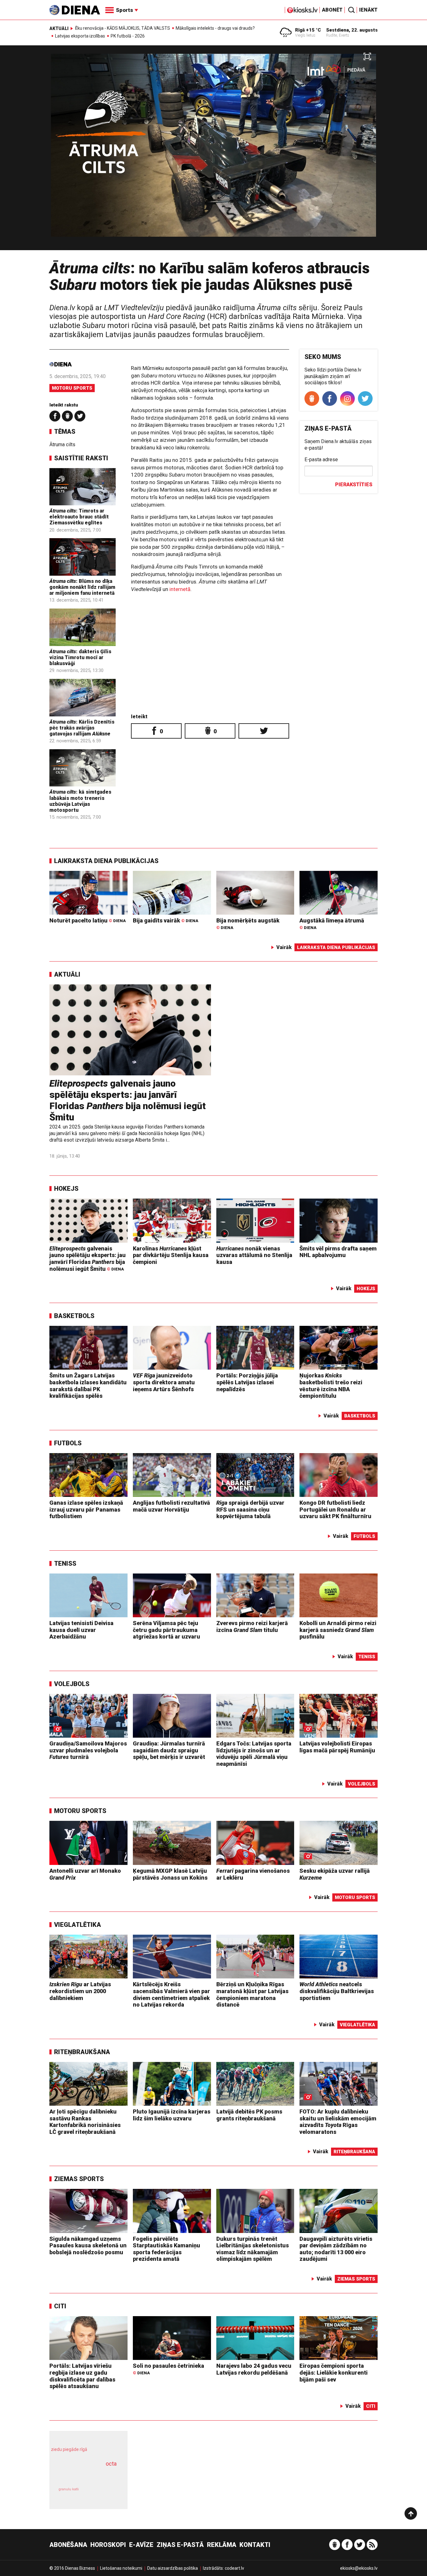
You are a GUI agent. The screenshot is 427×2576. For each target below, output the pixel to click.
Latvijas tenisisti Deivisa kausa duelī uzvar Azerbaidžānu (81, 1630)
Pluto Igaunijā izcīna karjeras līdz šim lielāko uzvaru (172, 2115)
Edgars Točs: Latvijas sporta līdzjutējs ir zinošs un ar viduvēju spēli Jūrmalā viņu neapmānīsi (254, 1754)
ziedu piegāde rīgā (69, 2449)
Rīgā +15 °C (308, 30)
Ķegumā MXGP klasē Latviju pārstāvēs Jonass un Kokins (170, 1874)
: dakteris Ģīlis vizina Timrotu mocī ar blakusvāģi (80, 657)
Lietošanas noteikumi (121, 2568)
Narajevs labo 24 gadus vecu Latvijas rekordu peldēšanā (254, 2369)
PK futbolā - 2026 (128, 36)
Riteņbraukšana (82, 2052)
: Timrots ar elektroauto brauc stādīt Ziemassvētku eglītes (79, 517)
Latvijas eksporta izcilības (80, 36)
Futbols (68, 1443)
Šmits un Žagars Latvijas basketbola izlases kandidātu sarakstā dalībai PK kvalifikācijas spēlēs (88, 1386)
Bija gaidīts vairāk (166, 920)
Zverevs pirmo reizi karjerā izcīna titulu (252, 1626)
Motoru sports (72, 388)
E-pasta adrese (321, 460)
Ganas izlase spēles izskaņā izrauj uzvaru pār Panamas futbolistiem (86, 1509)
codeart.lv (234, 2568)
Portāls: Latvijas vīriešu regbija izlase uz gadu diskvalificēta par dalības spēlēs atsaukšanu (82, 2376)
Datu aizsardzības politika (173, 2568)
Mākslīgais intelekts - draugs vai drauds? (215, 28)
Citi (60, 2306)
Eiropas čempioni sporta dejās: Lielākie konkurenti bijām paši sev (334, 2372)
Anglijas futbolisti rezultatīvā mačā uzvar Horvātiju (171, 1506)
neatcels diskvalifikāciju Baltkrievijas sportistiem (337, 1991)
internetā (180, 589)
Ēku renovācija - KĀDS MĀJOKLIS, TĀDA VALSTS (123, 28)
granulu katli (69, 2489)
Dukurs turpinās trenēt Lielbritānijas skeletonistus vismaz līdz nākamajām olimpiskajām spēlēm (253, 2249)
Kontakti (255, 2545)
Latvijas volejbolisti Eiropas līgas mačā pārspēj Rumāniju (337, 1747)
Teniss (65, 1563)
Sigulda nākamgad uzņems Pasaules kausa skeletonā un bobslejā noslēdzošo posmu (88, 2245)
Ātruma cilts (62, 444)
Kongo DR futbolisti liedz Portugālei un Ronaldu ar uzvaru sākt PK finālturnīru (335, 1509)
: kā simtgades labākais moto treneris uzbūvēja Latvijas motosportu (80, 801)
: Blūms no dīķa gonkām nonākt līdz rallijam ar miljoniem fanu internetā (82, 587)
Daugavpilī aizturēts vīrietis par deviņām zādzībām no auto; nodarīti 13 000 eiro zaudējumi (336, 2249)
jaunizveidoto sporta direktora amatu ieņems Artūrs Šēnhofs (164, 1382)
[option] (213, 150)
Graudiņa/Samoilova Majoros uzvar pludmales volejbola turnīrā (88, 1750)
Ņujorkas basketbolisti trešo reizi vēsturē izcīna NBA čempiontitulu (331, 1386)
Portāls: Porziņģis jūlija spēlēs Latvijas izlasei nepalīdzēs (247, 1382)
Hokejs (66, 1189)
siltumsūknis (104, 2494)
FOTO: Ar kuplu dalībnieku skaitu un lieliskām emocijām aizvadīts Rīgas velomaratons (338, 2122)
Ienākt (368, 10)
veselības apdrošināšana (83, 2475)
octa (111, 2464)
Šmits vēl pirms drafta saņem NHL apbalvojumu (338, 1252)
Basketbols (74, 1316)
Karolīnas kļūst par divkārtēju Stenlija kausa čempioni (171, 1255)
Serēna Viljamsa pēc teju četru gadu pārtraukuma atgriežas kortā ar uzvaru (166, 1630)
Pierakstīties (354, 485)
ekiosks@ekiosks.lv (359, 2568)
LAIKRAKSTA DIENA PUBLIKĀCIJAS (106, 861)
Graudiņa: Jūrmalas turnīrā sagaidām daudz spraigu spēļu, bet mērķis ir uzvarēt (169, 1750)
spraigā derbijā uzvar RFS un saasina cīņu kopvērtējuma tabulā (250, 1509)
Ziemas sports (79, 2179)
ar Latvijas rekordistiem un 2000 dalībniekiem (80, 1991)
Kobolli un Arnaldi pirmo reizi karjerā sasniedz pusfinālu (338, 1630)
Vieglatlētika (78, 1925)
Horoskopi (108, 2545)
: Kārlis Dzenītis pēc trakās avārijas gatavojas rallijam (82, 728)
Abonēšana (68, 2545)
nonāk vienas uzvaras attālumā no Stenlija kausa (254, 1255)
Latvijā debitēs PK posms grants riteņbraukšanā (249, 2115)
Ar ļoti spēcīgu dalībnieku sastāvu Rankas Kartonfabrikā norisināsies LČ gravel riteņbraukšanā (85, 2122)
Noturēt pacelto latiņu (88, 920)
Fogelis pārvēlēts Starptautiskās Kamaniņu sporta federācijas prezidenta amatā (166, 2249)
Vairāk (284, 947)
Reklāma (222, 2545)
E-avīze (141, 2545)
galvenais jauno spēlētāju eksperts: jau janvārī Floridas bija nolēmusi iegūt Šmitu (128, 1100)
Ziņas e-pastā (180, 2545)
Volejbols (72, 1684)
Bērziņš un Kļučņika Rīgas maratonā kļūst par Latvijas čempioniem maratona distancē (252, 1994)
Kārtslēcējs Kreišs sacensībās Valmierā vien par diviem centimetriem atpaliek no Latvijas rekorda (171, 1994)
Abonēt (332, 10)
